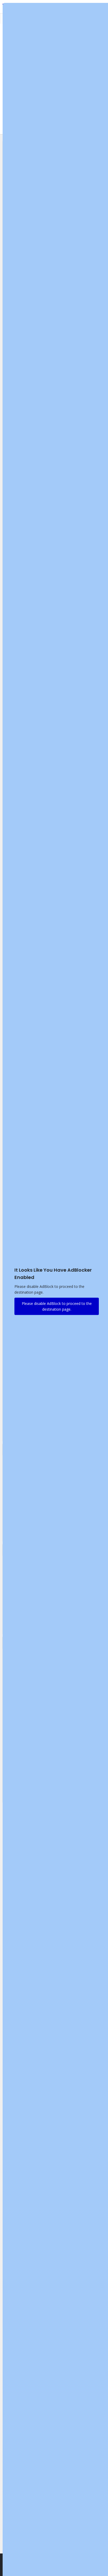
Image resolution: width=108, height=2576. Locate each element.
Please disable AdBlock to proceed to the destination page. (57, 1306)
